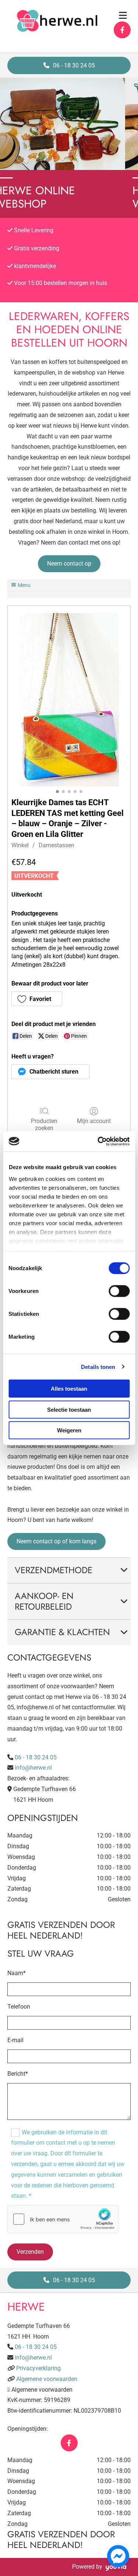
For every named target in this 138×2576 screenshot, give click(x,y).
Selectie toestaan (69, 1409)
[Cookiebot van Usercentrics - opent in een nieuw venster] (98, 1141)
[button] (69, 65)
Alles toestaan (69, 1389)
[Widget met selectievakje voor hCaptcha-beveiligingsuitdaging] (63, 2219)
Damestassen (56, 845)
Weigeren (69, 1430)
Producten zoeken (44, 1124)
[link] (124, 1570)
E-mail (15, 2040)
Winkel (20, 845)
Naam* (17, 1973)
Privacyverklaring (38, 2368)
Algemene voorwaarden (47, 2379)
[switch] (119, 1291)
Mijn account (94, 1121)
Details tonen (98, 1367)
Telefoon (19, 2007)
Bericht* (18, 2074)
